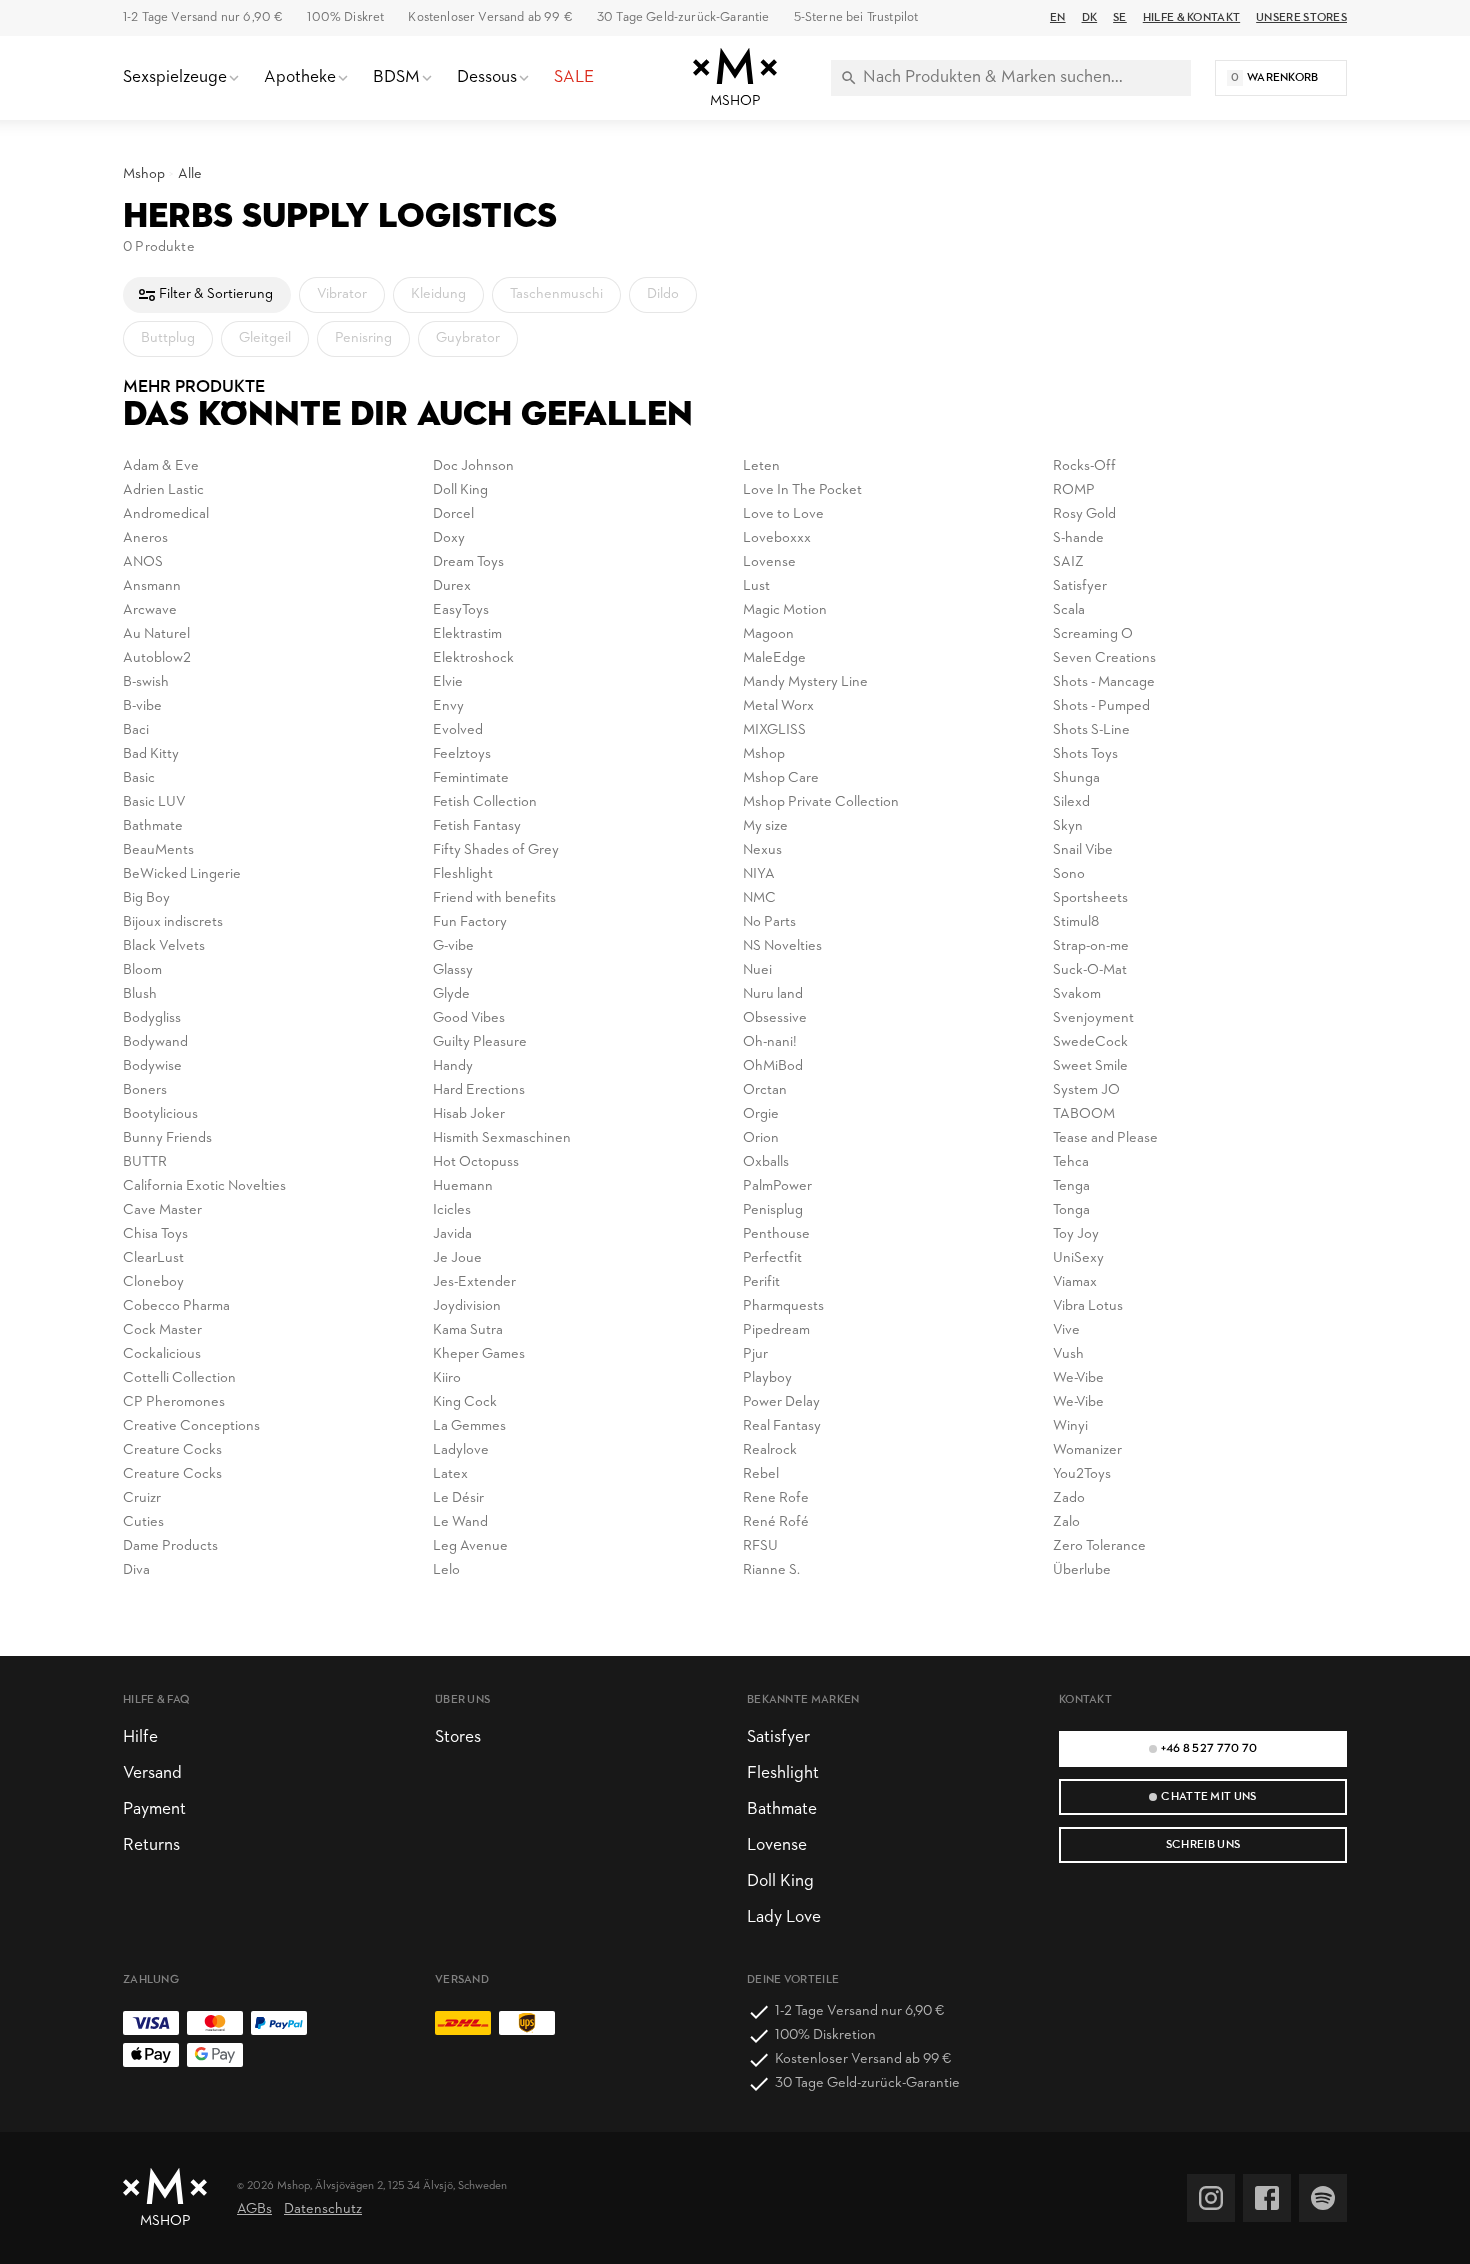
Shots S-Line (1091, 730)
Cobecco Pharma (176, 1306)
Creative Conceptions (191, 1426)
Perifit (761, 1282)
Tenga (1071, 1186)
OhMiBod (773, 1066)
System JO (1086, 1090)
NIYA (759, 874)
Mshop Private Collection (821, 802)
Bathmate (153, 826)
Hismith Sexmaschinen (502, 1138)
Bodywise (152, 1066)
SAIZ (1068, 562)
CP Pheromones (174, 1402)
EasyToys (461, 610)
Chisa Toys (155, 1234)
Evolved (458, 730)
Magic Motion (785, 610)
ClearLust (153, 1258)
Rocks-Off (1084, 466)
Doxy (449, 538)
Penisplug (773, 1210)
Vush (1068, 1354)
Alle (190, 174)
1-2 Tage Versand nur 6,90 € (203, 17)
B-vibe (142, 706)
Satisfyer (1080, 586)
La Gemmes (469, 1426)
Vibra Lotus (1088, 1306)
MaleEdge (774, 658)
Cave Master (162, 1210)
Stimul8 (1076, 922)
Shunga (1076, 778)
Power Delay (781, 1402)
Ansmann (152, 586)
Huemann (463, 1186)
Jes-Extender (474, 1282)
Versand (152, 1773)
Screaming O (1093, 634)
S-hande (1078, 538)
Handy (453, 1066)
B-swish (146, 682)
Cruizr (142, 1498)
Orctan (765, 1090)
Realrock (770, 1450)
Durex (452, 586)
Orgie (761, 1114)
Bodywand (155, 1042)
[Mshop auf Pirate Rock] (1323, 2198)
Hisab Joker (469, 1114)
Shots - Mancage (1104, 682)
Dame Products (170, 1546)
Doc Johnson (473, 466)
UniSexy (1078, 1258)
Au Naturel (156, 634)
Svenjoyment (1093, 1018)
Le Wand (460, 1522)
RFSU (760, 1546)
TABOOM (1084, 1114)
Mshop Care (781, 778)
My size (765, 826)
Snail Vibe (1083, 850)
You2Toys (1082, 1474)
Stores (458, 1737)
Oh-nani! (770, 1042)
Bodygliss (152, 1018)
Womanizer (1087, 1450)
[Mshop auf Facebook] (1267, 2198)
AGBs (254, 2209)
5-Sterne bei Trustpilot (856, 17)
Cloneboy (153, 1282)
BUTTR (145, 1162)
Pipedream (776, 1330)
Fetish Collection (485, 802)
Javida (452, 1234)
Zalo (1066, 1522)
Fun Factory (470, 922)
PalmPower (777, 1186)
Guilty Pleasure (480, 1042)
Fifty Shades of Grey (496, 850)
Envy (448, 706)
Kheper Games (479, 1354)
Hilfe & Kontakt (1191, 18)
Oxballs (766, 1162)
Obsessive (775, 1018)
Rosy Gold (1084, 514)
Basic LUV (154, 802)
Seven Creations (1104, 658)
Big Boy (146, 898)
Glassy (453, 970)
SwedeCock (1090, 1042)
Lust (756, 586)
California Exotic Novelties (204, 1186)
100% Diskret (345, 17)
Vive (1066, 1330)
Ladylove (461, 1450)
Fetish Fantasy (477, 826)
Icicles (452, 1210)
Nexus (762, 850)
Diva (136, 1570)
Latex (450, 1474)
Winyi (1070, 1426)
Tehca (1071, 1162)
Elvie (448, 682)
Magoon (768, 634)
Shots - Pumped (1101, 706)
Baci (136, 730)
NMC (759, 898)
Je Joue (457, 1258)
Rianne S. (771, 1570)
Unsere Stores (1301, 18)
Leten (761, 466)
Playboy (767, 1378)
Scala (1069, 610)
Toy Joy (1076, 1234)
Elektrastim (467, 634)
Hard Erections (479, 1090)
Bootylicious (160, 1114)
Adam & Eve (161, 466)
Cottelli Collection (179, 1378)
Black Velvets (164, 946)
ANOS (143, 562)
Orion (761, 1138)
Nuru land (773, 994)
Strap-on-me (1091, 946)
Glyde (451, 994)
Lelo (446, 1570)
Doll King (460, 490)
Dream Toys (468, 562)
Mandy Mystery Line (805, 682)
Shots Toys (1085, 754)
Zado (1069, 1498)
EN (1058, 18)
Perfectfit (772, 1258)
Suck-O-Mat (1090, 970)
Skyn (1068, 826)
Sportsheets (1090, 898)
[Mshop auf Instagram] (1211, 2198)
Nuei (757, 970)
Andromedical (166, 514)
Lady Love (784, 1917)
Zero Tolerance (1099, 1546)
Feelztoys (462, 754)
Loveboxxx (777, 538)
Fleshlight (463, 874)
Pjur (755, 1354)
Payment (154, 1809)
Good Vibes (469, 1018)
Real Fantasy (782, 1426)
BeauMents (158, 850)
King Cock (465, 1402)
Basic (139, 778)
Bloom (142, 970)
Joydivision (467, 1306)
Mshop (144, 174)
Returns (151, 1845)
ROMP (1074, 490)
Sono (1069, 874)
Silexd (1071, 802)
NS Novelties (782, 946)
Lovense (769, 562)
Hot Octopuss (476, 1162)
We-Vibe (1078, 1378)
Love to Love (783, 514)
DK (1090, 18)
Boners (145, 1090)
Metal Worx (778, 706)
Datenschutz (323, 2209)
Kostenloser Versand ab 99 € (490, 17)
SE (1120, 18)
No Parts (769, 922)
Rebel (761, 1474)
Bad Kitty (151, 754)
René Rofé (776, 1522)
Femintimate (471, 778)
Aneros (145, 538)
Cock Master (162, 1330)
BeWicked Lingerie (182, 874)
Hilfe (140, 1737)
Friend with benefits (494, 898)
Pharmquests (783, 1306)
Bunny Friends (167, 1138)
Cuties (143, 1522)
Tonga (1071, 1210)
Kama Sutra (468, 1330)
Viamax (1075, 1282)
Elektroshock (473, 658)
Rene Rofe (776, 1498)
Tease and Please (1105, 1138)
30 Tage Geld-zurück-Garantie (683, 17)
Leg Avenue (470, 1546)
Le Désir (458, 1498)
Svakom (1077, 994)
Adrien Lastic (163, 490)
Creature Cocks (172, 1450)
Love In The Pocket (802, 490)
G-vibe (453, 946)
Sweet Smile (1090, 1066)
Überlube (1082, 1570)
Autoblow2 (157, 658)
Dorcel (453, 514)
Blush (140, 994)
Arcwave (150, 610)
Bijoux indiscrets (173, 922)
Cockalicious (162, 1354)
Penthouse (776, 1234)
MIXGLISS (774, 730)
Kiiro (447, 1378)
